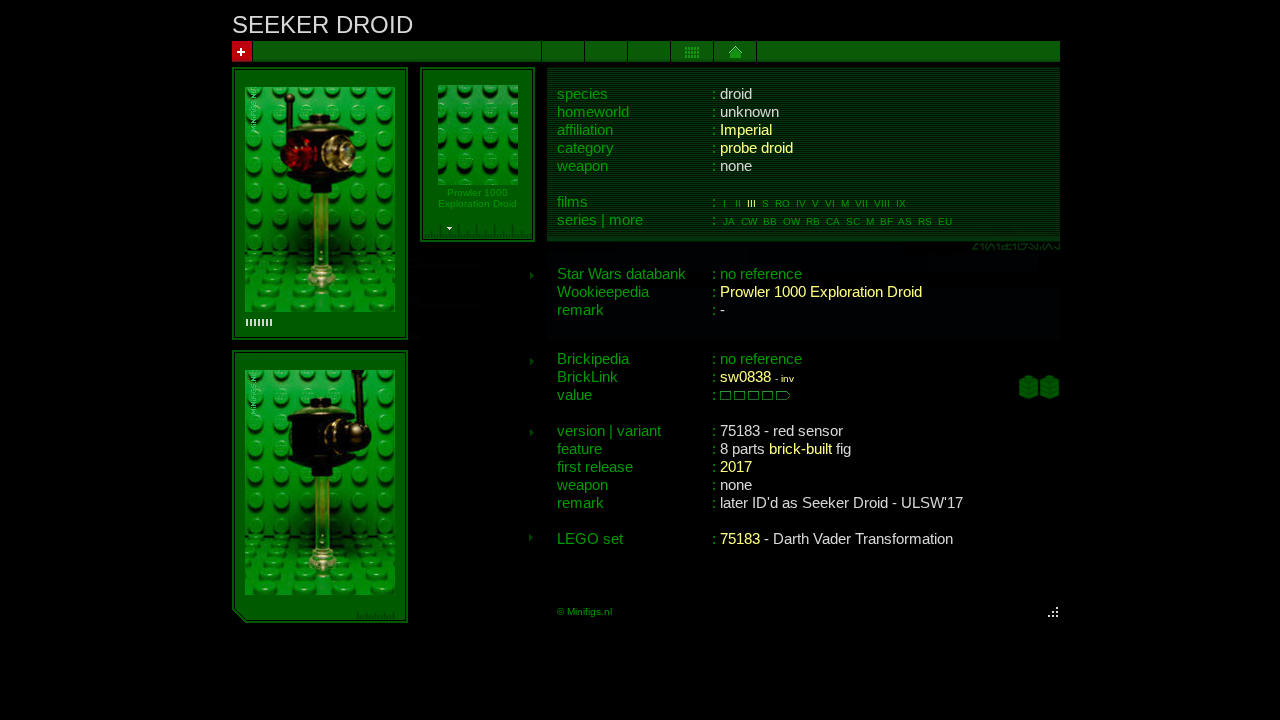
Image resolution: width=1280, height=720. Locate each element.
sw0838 (745, 377)
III (751, 203)
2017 (736, 467)
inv (787, 378)
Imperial (746, 130)
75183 (740, 539)
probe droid (756, 148)
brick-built (800, 449)
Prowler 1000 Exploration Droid (821, 292)
